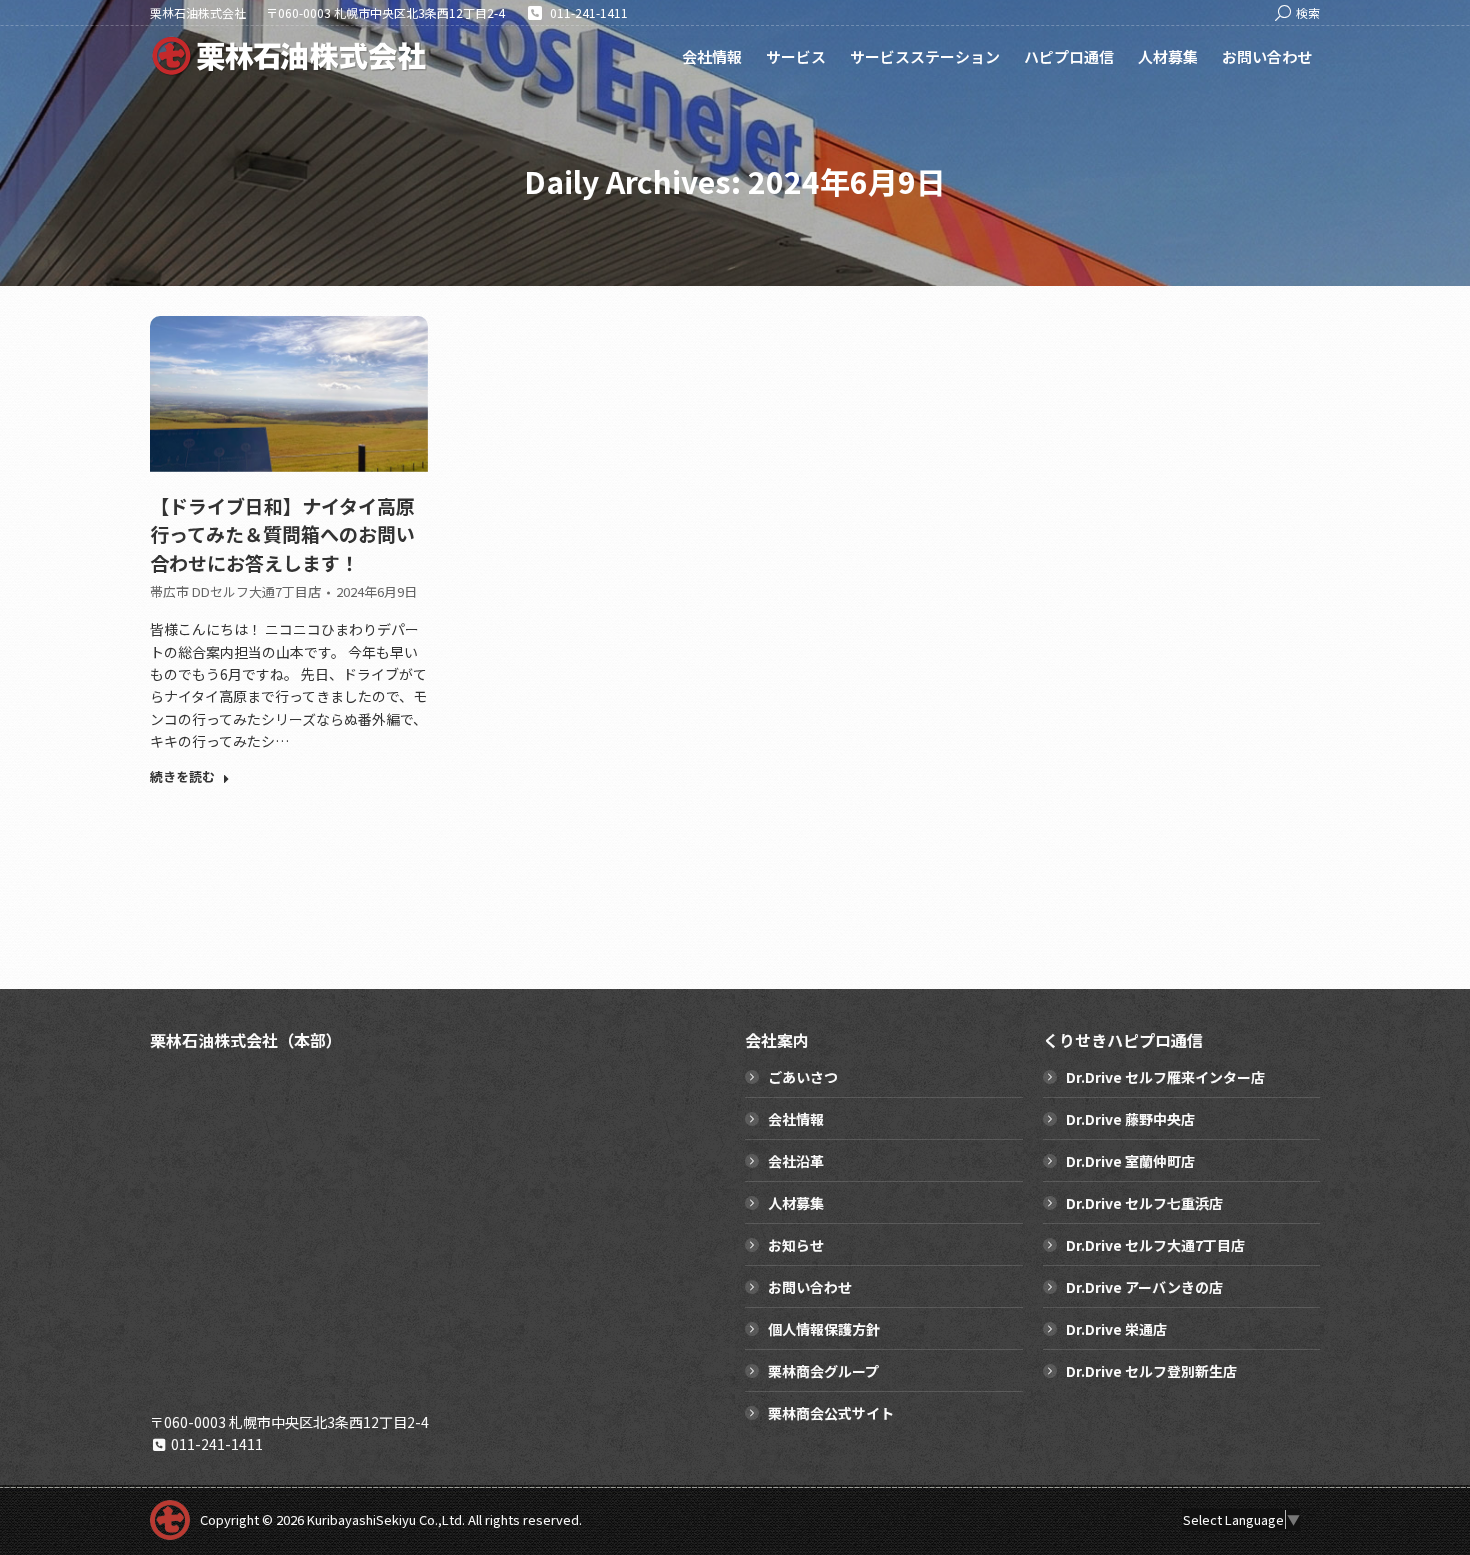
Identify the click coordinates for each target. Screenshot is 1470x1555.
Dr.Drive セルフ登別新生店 (1151, 1371)
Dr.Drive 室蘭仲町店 (1130, 1161)
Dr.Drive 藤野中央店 (1130, 1119)
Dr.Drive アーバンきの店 (1144, 1287)
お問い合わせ (810, 1287)
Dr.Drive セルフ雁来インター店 (1165, 1077)
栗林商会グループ (823, 1371)
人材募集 (796, 1203)
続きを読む (182, 777)
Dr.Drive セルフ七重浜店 (1144, 1203)
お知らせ (796, 1245)
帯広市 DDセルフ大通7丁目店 (235, 591)
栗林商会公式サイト (831, 1413)
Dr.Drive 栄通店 (1116, 1329)
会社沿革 (796, 1161)
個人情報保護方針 (824, 1329)
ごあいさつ (803, 1077)
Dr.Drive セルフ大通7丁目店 (1155, 1245)
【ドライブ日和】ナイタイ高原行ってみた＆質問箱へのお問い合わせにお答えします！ (282, 534)
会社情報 (796, 1119)
